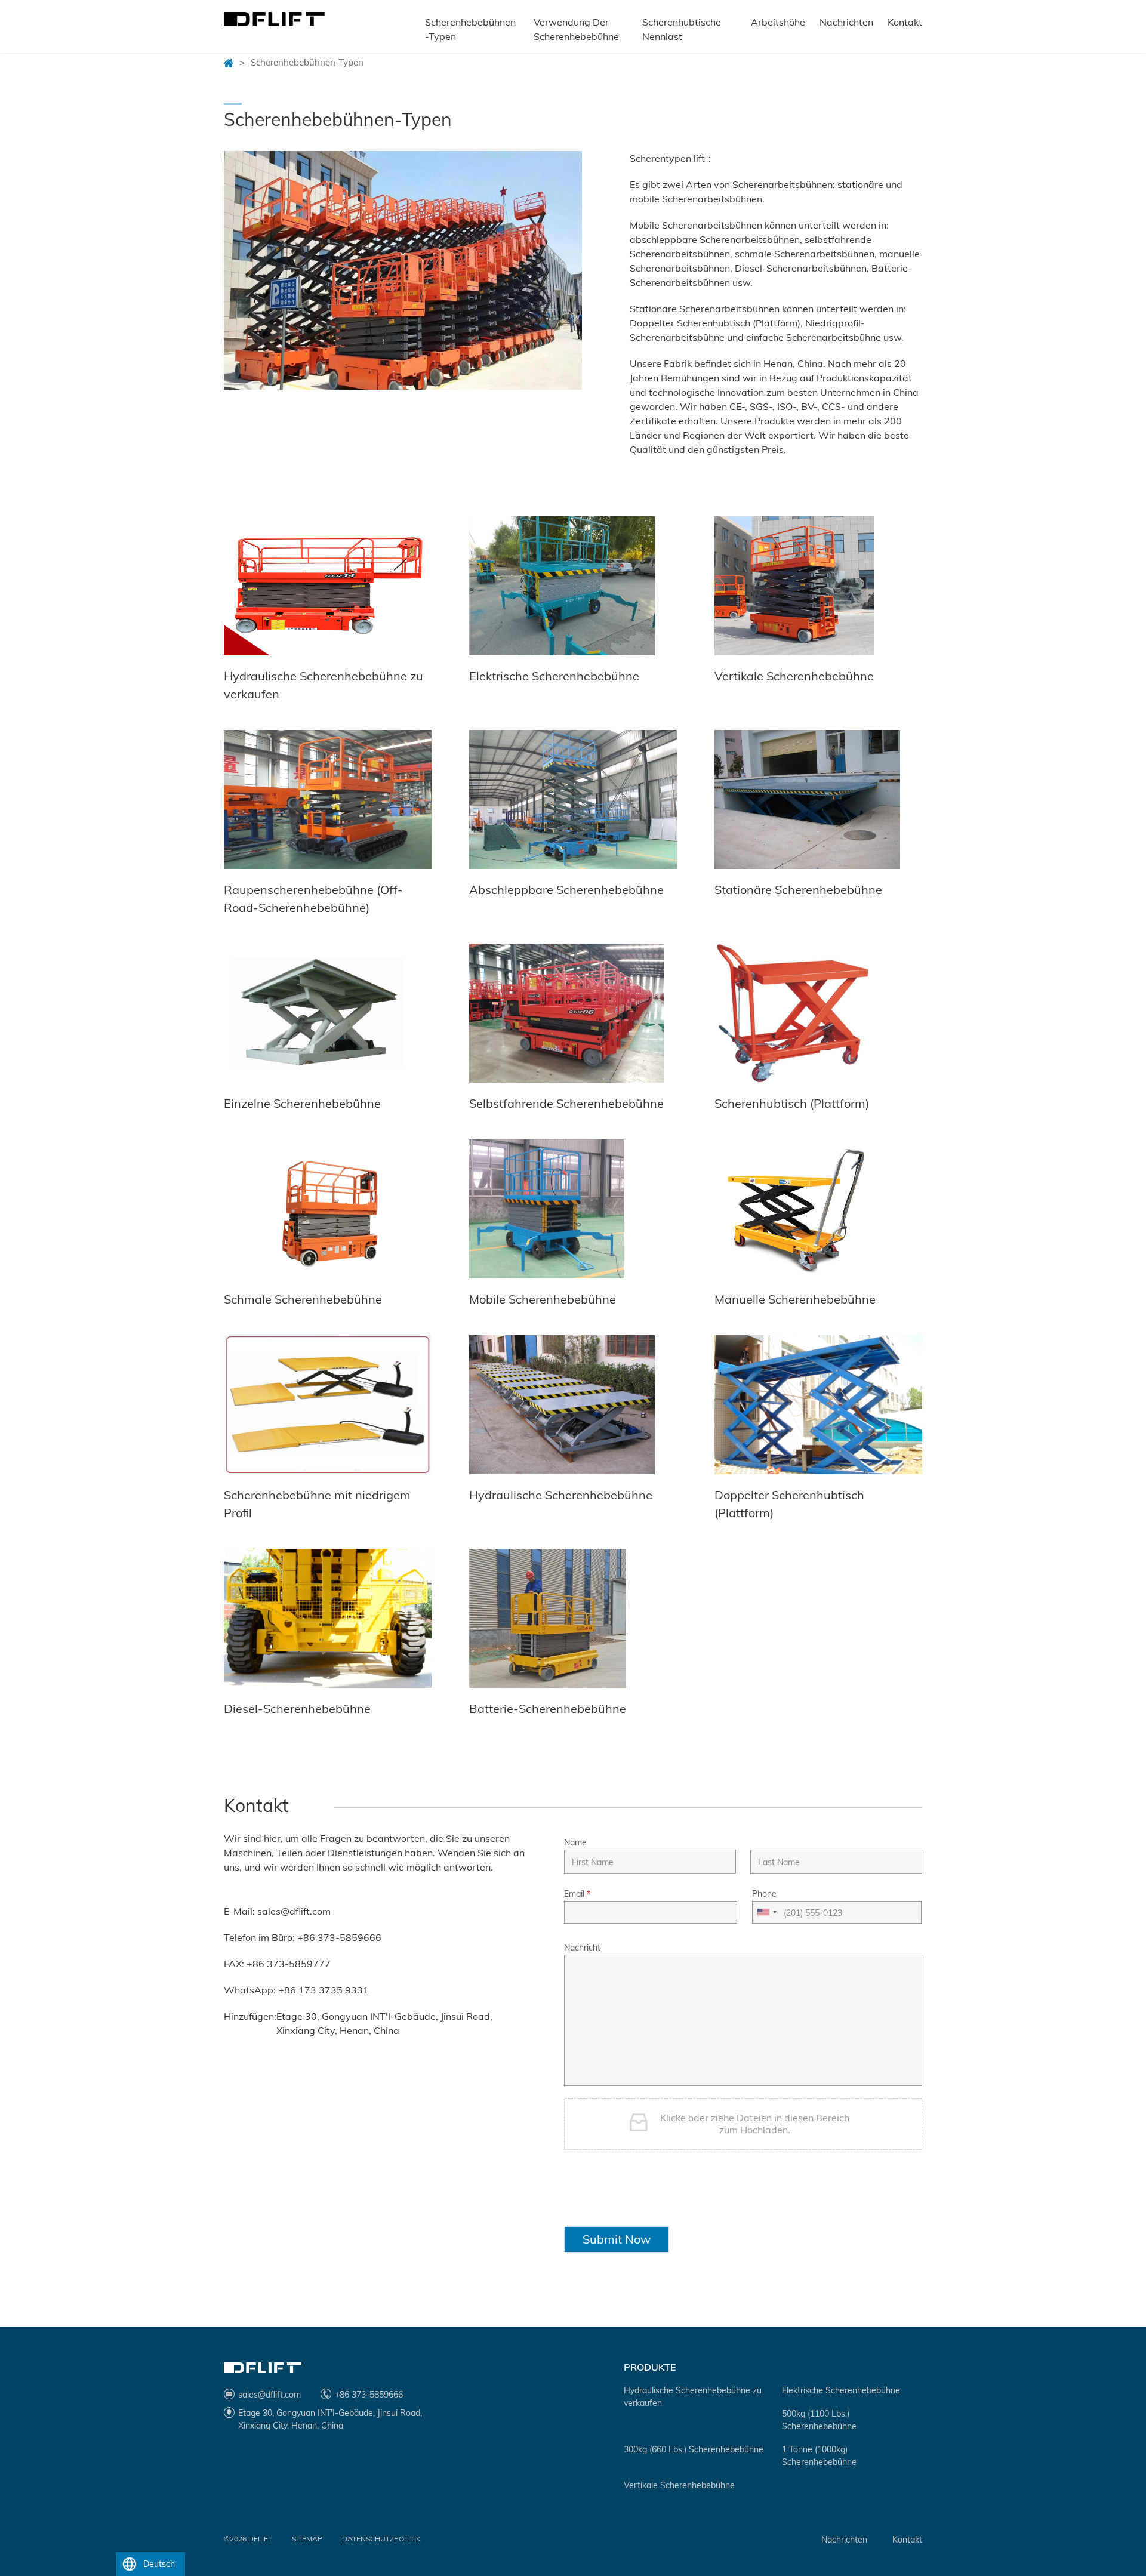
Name (575, 1842)
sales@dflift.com (294, 1911)
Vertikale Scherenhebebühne (679, 2485)
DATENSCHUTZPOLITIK (381, 2539)
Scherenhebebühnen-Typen (470, 29)
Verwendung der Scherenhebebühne (576, 29)
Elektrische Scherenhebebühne (841, 2390)
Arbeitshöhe (778, 22)
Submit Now (617, 2239)
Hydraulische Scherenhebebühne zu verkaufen (693, 2397)
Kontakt (905, 22)
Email (577, 1894)
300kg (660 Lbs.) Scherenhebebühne (694, 2449)
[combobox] (766, 1912)
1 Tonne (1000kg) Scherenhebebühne (819, 2456)
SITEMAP (307, 2539)
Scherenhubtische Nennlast (682, 29)
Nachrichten (846, 22)
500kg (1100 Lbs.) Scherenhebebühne (819, 2420)
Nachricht (582, 1948)
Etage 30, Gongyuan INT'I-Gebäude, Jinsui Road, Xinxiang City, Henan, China (384, 2023)
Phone (764, 1894)
